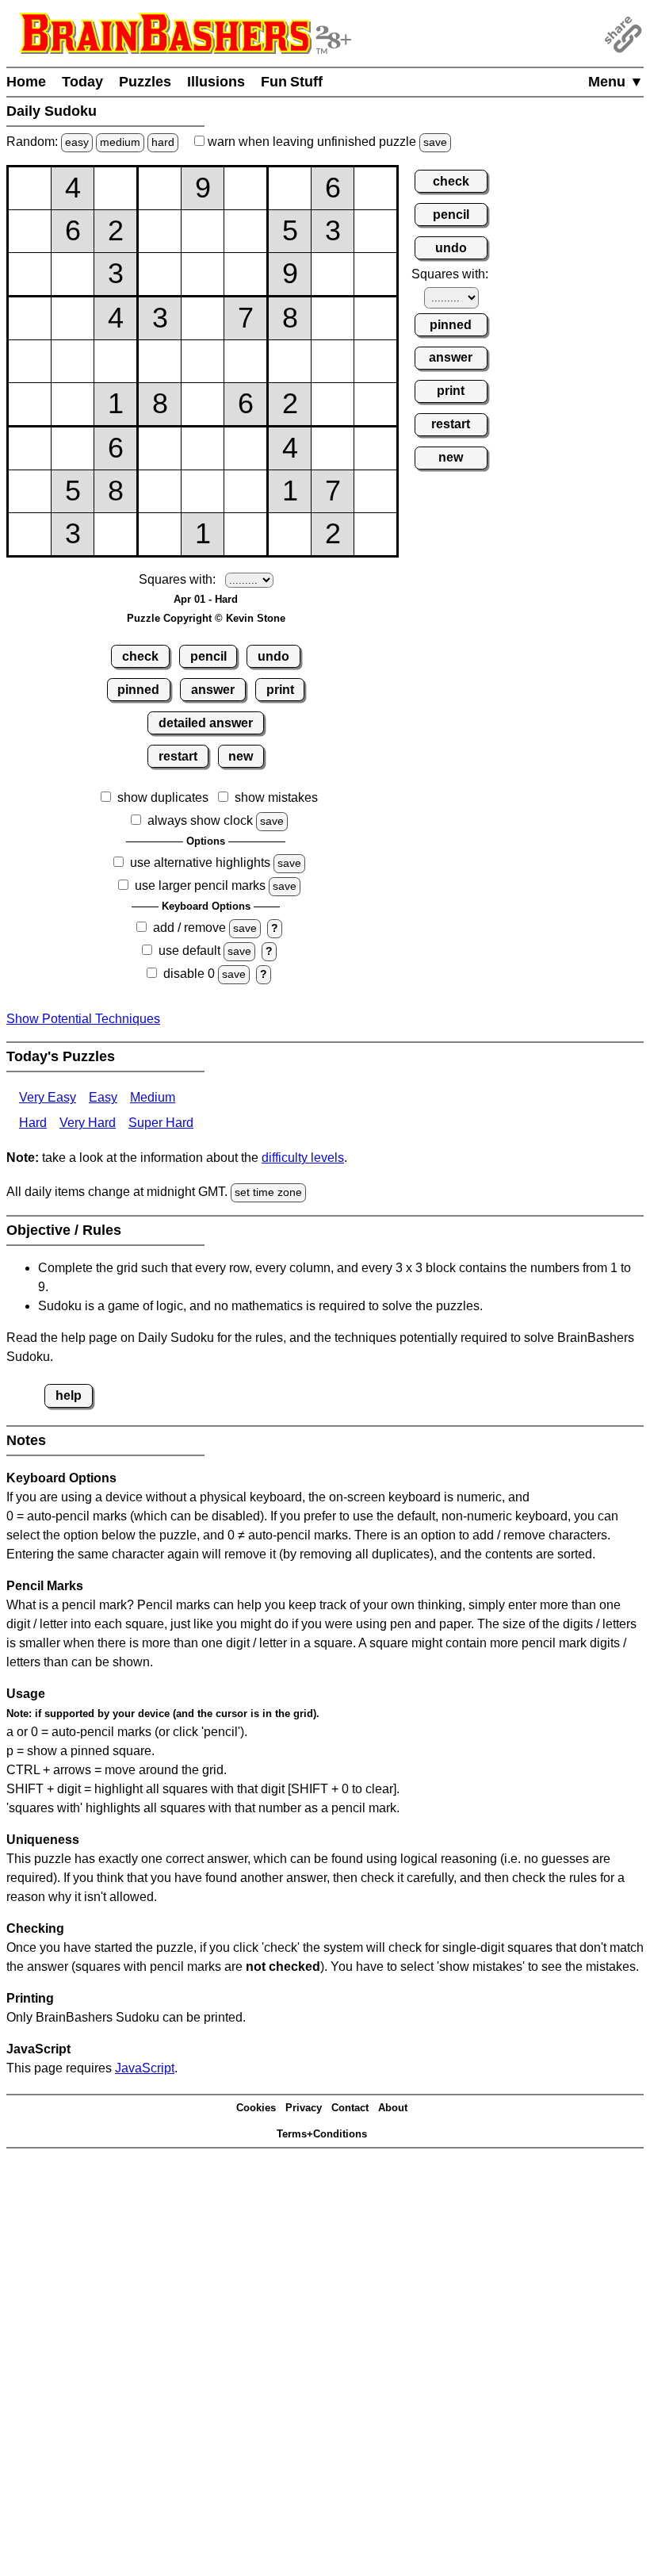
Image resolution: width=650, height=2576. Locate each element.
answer (213, 690)
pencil (208, 656)
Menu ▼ (616, 82)
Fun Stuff (292, 82)
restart (178, 756)
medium (120, 142)
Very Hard (88, 1123)
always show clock (200, 820)
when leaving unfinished (326, 142)
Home (26, 82)
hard (163, 142)
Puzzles (145, 82)
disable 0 (189, 974)
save (435, 142)
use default (189, 951)
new (241, 756)
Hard (33, 1123)
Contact (350, 2108)
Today (82, 82)
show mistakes (276, 797)
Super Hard (161, 1123)
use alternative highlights (200, 862)
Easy (103, 1097)
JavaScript (145, 2068)
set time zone (268, 1192)
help (69, 1395)
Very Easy (48, 1097)
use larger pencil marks (200, 885)
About (393, 2108)
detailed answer (206, 723)
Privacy (304, 2108)
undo (273, 656)
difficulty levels (303, 1158)
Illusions (216, 82)
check (140, 656)
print (280, 690)
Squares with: (177, 579)
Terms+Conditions (322, 2134)
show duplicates (163, 797)
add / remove (189, 928)
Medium (153, 1097)
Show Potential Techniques (83, 1019)
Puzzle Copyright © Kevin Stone (206, 618)
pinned (138, 690)
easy (77, 142)
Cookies (256, 2108)
